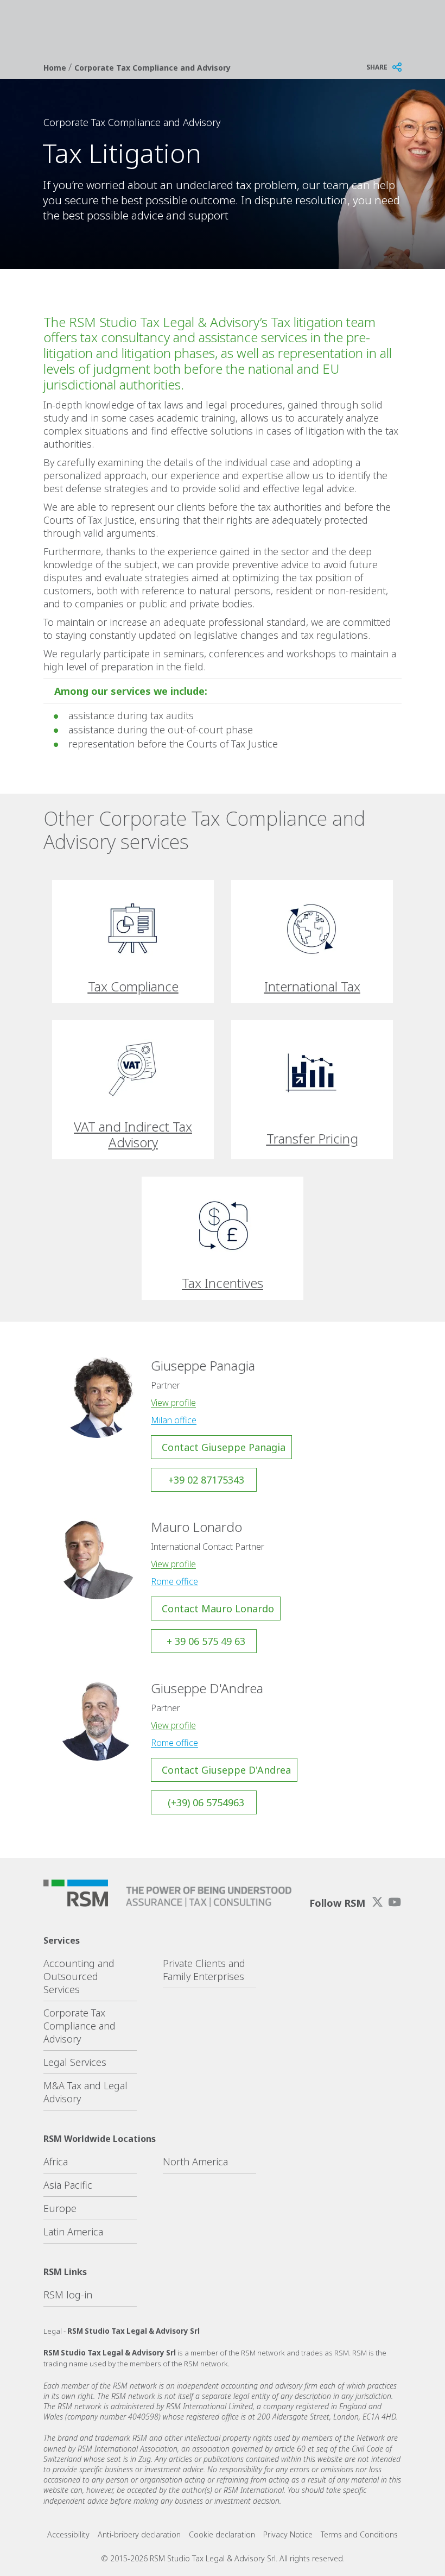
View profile (173, 1403)
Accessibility (68, 2534)
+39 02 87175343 (206, 1480)
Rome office (174, 1581)
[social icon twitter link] (378, 1902)
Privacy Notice (288, 2534)
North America (195, 2162)
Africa (56, 2162)
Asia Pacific (68, 2185)
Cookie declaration (222, 2534)
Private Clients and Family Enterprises (204, 1970)
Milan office (174, 1420)
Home (56, 68)
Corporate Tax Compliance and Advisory (152, 68)
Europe (60, 2208)
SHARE (377, 67)
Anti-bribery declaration (139, 2534)
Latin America (73, 2232)
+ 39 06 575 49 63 (206, 1641)
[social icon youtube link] (395, 1902)
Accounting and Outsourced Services (79, 1976)
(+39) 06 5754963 (206, 1802)
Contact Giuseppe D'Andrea (226, 1770)
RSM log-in (68, 2295)
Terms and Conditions (359, 2534)
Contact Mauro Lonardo (218, 1609)
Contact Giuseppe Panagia (224, 1447)
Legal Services (75, 2062)
